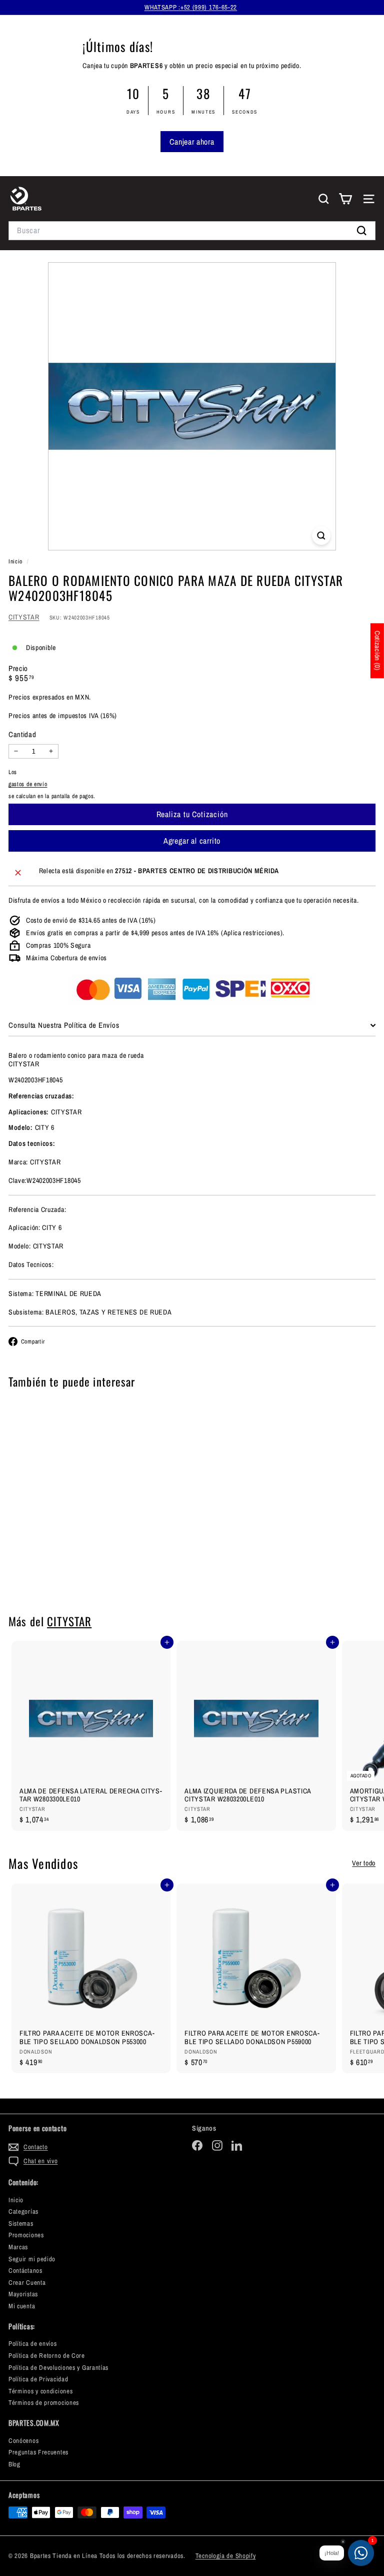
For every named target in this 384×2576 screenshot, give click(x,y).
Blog (14, 2464)
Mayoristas (23, 2294)
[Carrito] (345, 199)
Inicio (16, 561)
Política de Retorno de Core (47, 2356)
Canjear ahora (192, 142)
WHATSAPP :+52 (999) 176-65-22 (191, 7)
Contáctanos (25, 2271)
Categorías (23, 2211)
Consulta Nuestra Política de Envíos (64, 1025)
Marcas (18, 2247)
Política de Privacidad (38, 2379)
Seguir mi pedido (32, 2259)
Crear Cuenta (27, 2283)
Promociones (26, 2235)
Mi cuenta (22, 2306)
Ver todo (364, 1863)
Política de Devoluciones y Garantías (58, 2368)
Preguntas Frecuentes (38, 2452)
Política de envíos (33, 2344)
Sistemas (21, 2223)
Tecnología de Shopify (226, 2556)
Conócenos (23, 2441)
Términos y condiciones (40, 2391)
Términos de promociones (44, 2403)
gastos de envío (28, 784)
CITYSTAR (24, 617)
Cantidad (22, 735)
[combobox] (192, 230)
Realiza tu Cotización (71, 1576)
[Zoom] (321, 536)
